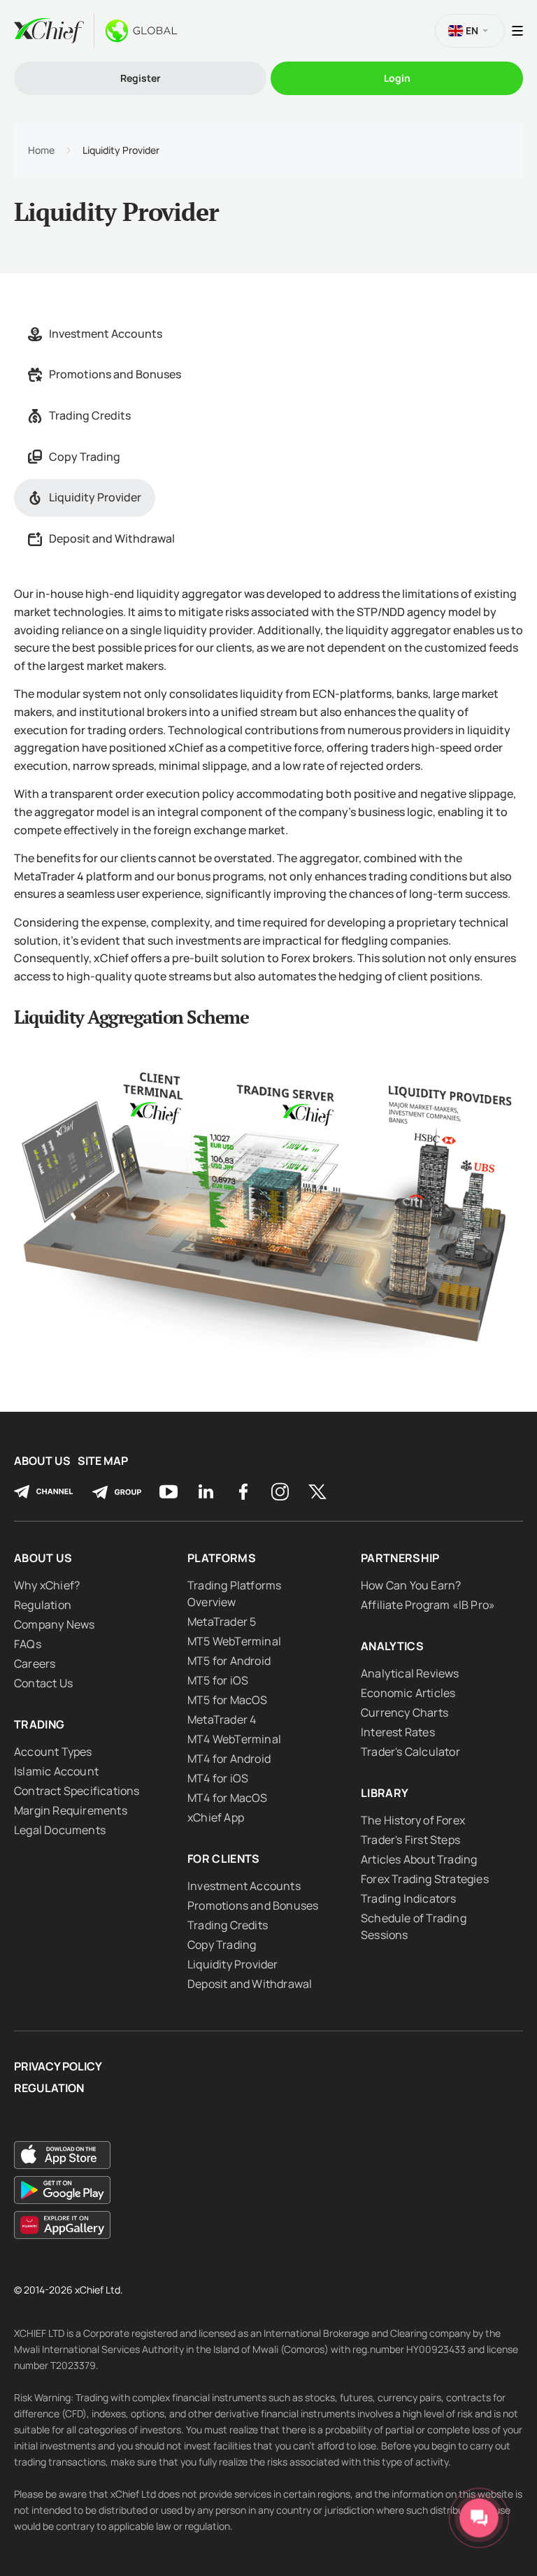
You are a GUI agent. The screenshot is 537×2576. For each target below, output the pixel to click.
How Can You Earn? (411, 1585)
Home (41, 150)
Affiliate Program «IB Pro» (428, 1605)
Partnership (400, 1558)
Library (385, 1793)
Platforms (222, 1558)
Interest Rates (398, 1732)
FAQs (28, 1644)
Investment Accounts (106, 334)
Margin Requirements (71, 1810)
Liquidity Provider (95, 497)
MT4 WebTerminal (234, 1739)
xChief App (216, 1817)
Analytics (392, 1646)
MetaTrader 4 (222, 1719)
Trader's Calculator (410, 1752)
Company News (54, 1624)
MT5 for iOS (218, 1680)
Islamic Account (56, 1771)
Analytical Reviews (410, 1673)
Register (141, 78)
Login (397, 78)
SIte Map (103, 1461)
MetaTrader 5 (222, 1622)
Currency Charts (404, 1712)
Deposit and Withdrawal (112, 538)
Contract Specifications (77, 1791)
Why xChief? (47, 1585)
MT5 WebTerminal (234, 1641)
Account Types (53, 1752)
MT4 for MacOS (228, 1798)
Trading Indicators (409, 1898)
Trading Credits (90, 415)
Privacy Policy (58, 2067)
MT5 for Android (229, 1661)
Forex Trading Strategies (425, 1879)
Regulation (43, 1605)
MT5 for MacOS (228, 1700)
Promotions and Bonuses (115, 374)
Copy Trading (85, 457)
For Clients (224, 1859)
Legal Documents (60, 1830)
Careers (35, 1663)
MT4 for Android (229, 1759)
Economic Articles (408, 1693)
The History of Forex (413, 1820)
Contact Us (43, 1683)
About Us (42, 1461)
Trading (39, 1724)
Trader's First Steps (410, 1840)
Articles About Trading (419, 1859)
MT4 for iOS (218, 1778)
